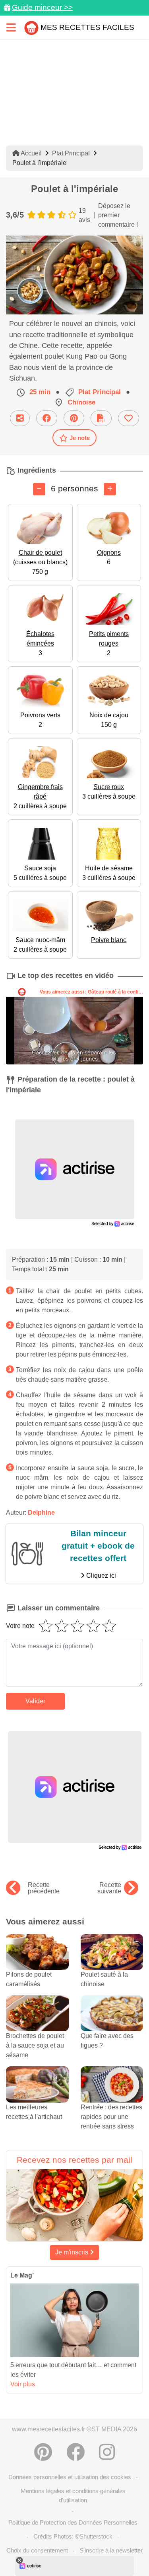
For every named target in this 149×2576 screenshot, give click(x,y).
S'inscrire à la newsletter (111, 2550)
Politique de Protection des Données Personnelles (73, 2522)
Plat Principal (71, 153)
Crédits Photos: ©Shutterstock (73, 2536)
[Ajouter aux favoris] (129, 418)
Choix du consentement (37, 2550)
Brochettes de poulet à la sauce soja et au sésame (35, 2045)
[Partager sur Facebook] (47, 418)
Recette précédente (44, 1888)
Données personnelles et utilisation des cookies (70, 2477)
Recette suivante (109, 1888)
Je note (80, 438)
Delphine (41, 1513)
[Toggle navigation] (11, 27)
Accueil (31, 153)
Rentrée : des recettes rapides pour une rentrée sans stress (111, 2117)
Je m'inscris (73, 2252)
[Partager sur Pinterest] (74, 418)
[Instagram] (107, 2452)
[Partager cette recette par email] (20, 418)
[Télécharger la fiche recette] (101, 418)
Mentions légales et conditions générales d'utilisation (73, 2495)
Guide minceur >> (42, 7)
